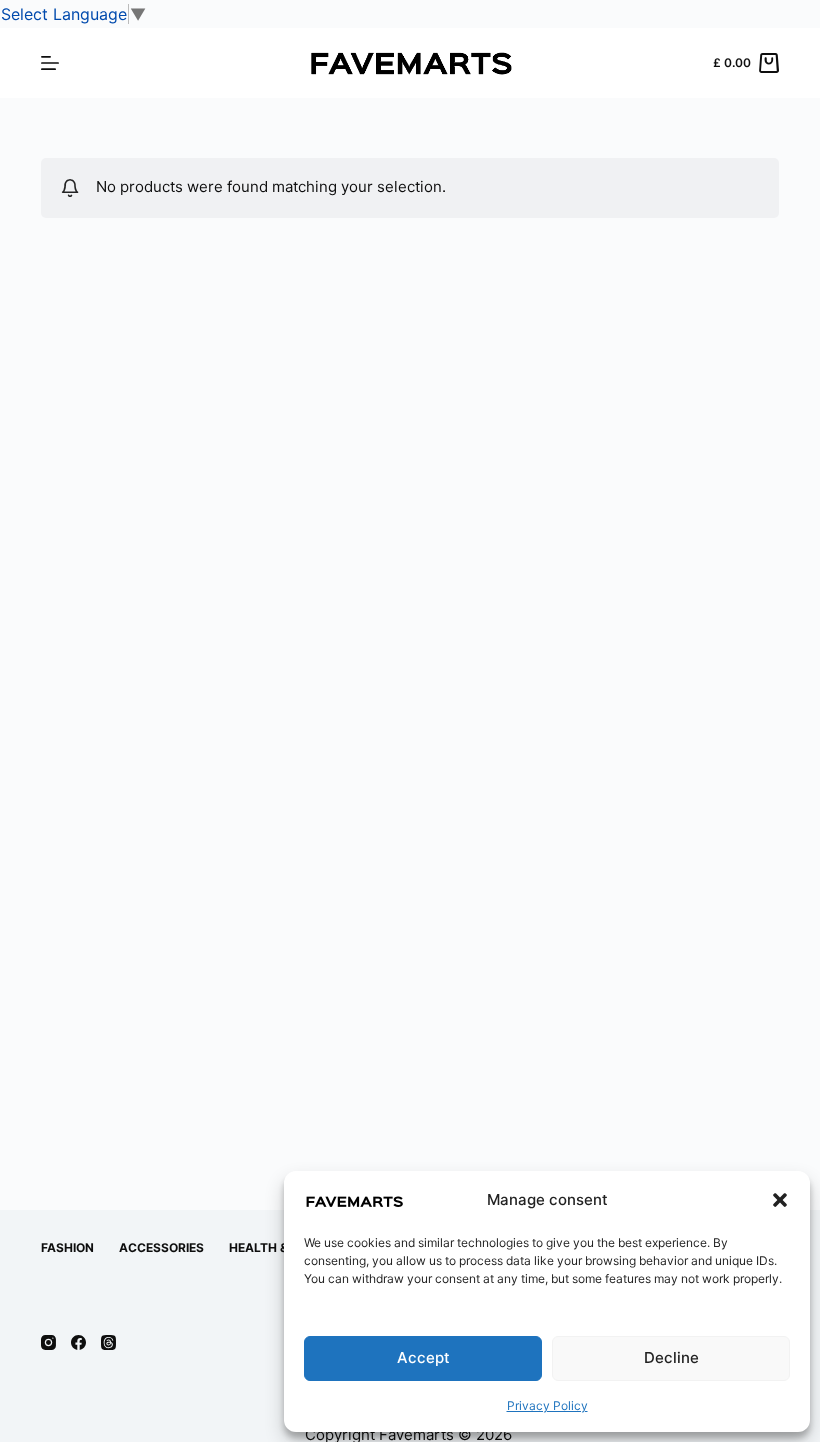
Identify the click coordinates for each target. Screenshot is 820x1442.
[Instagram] (48, 1342)
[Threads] (108, 1342)
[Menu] (50, 63)
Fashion (67, 1247)
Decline (671, 1357)
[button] (780, 1200)
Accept (423, 1357)
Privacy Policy (547, 1405)
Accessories (161, 1247)
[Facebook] (78, 1342)
